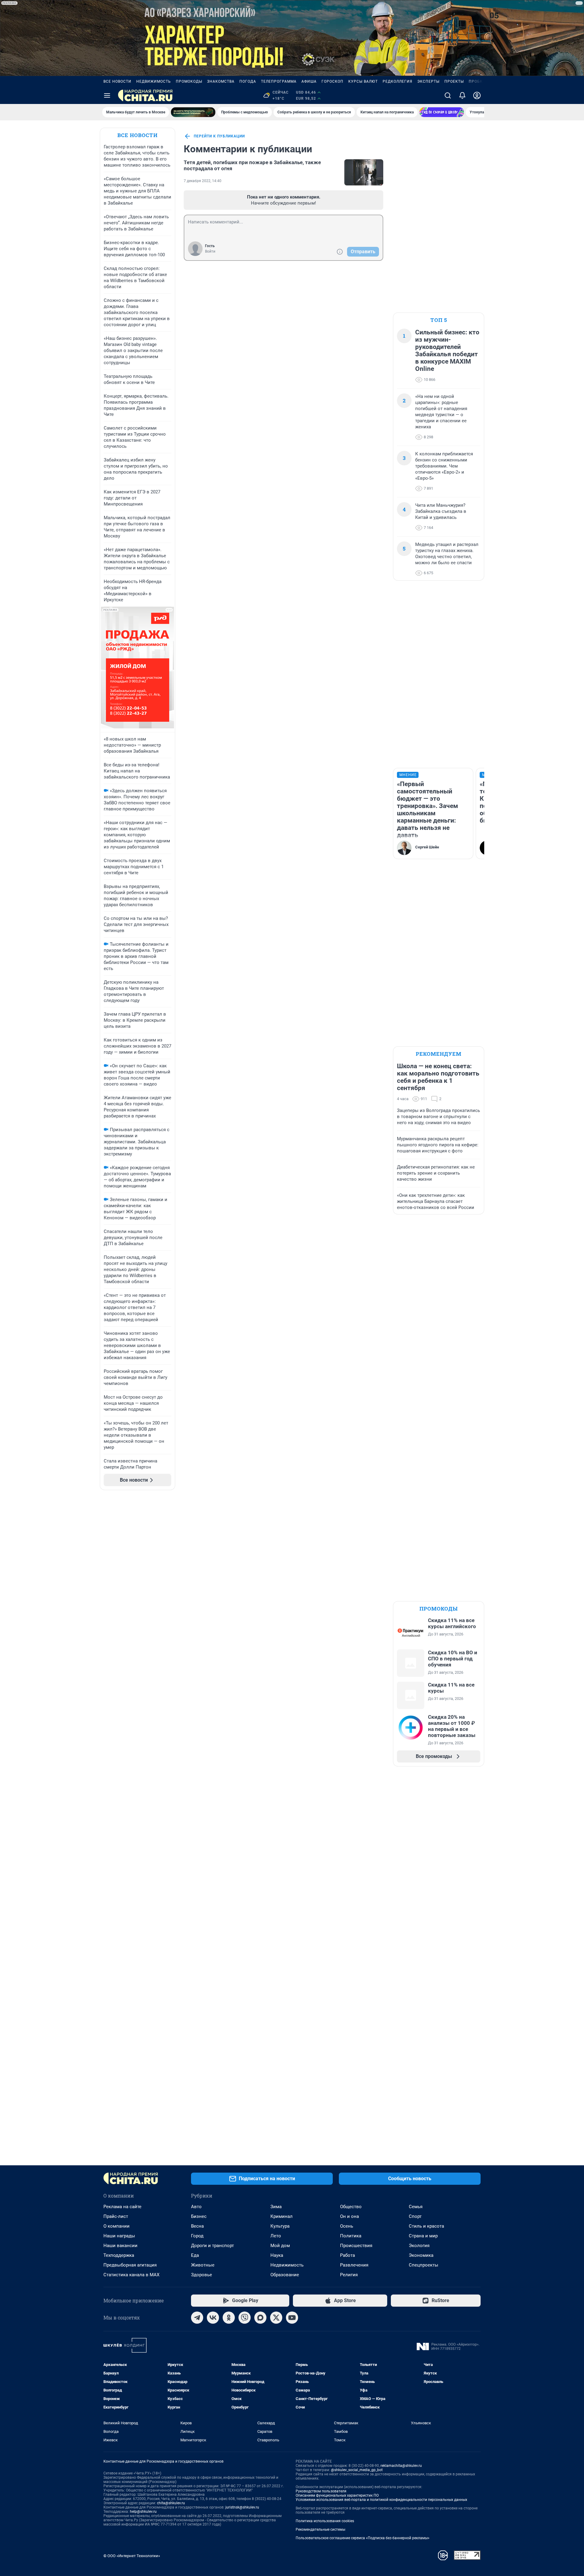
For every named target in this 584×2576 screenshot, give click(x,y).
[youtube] (292, 2318)
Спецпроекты (424, 2265)
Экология (419, 2246)
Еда (195, 2255)
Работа (348, 2255)
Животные (203, 2265)
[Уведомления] (462, 95)
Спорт (415, 2216)
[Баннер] (193, 112)
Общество (351, 2207)
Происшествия (356, 2246)
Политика (351, 2236)
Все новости (117, 81)
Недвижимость (154, 81)
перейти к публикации (219, 136)
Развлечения (354, 2265)
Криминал (282, 2216)
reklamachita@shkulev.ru (401, 2466)
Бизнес (199, 2216)
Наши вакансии (120, 2246)
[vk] (213, 2318)
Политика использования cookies (325, 2521)
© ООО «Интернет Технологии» (132, 2556)
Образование (285, 2275)
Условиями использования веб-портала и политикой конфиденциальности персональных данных (381, 2500)
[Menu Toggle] (107, 95)
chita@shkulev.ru (171, 2503)
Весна (197, 2226)
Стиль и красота (426, 2226)
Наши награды (119, 2236)
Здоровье (202, 2275)
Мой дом (280, 2246)
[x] (276, 2318)
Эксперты (428, 81)
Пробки (477, 81)
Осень (347, 2226)
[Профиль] (477, 95)
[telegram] (197, 2318)
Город (197, 2236)
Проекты (454, 81)
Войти (210, 251)
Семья (416, 2207)
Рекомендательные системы (320, 2529)
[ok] (229, 2318)
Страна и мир (423, 2236)
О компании (116, 2226)
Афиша (309, 81)
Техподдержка (119, 2255)
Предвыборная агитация (130, 2265)
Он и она (349, 2216)
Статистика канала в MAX (131, 2275)
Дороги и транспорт (212, 2246)
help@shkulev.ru (143, 2512)
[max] (260, 2318)
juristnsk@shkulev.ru (242, 2507)
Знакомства (221, 81)
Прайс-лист (116, 2216)
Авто (196, 2207)
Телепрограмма (279, 81)
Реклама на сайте (122, 2207)
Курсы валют (363, 81)
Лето (276, 2236)
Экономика (421, 2255)
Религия (349, 2275)
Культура (280, 2226)
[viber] (245, 2318)
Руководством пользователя (321, 2491)
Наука (277, 2255)
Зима (276, 2207)
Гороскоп (332, 81)
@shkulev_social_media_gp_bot (357, 2470)
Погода (248, 81)
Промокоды (189, 81)
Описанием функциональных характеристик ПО (337, 2495)
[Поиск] (448, 95)
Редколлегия (398, 81)
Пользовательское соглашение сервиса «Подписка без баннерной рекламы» (363, 2538)
